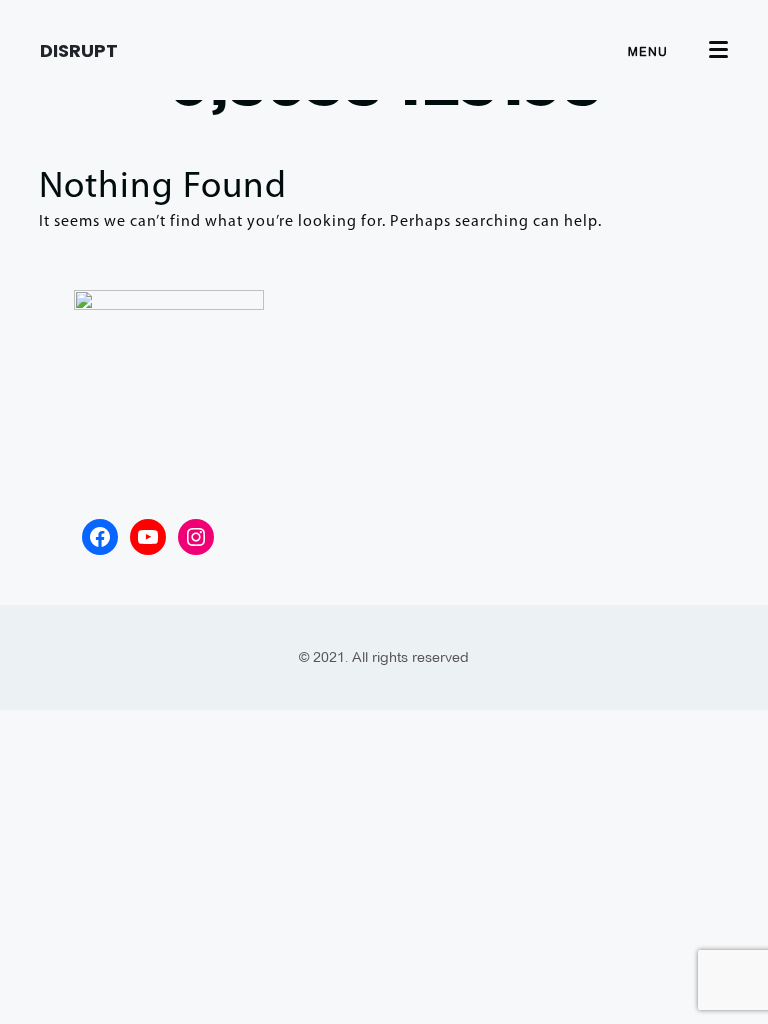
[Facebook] (100, 537)
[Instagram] (196, 537)
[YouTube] (148, 537)
